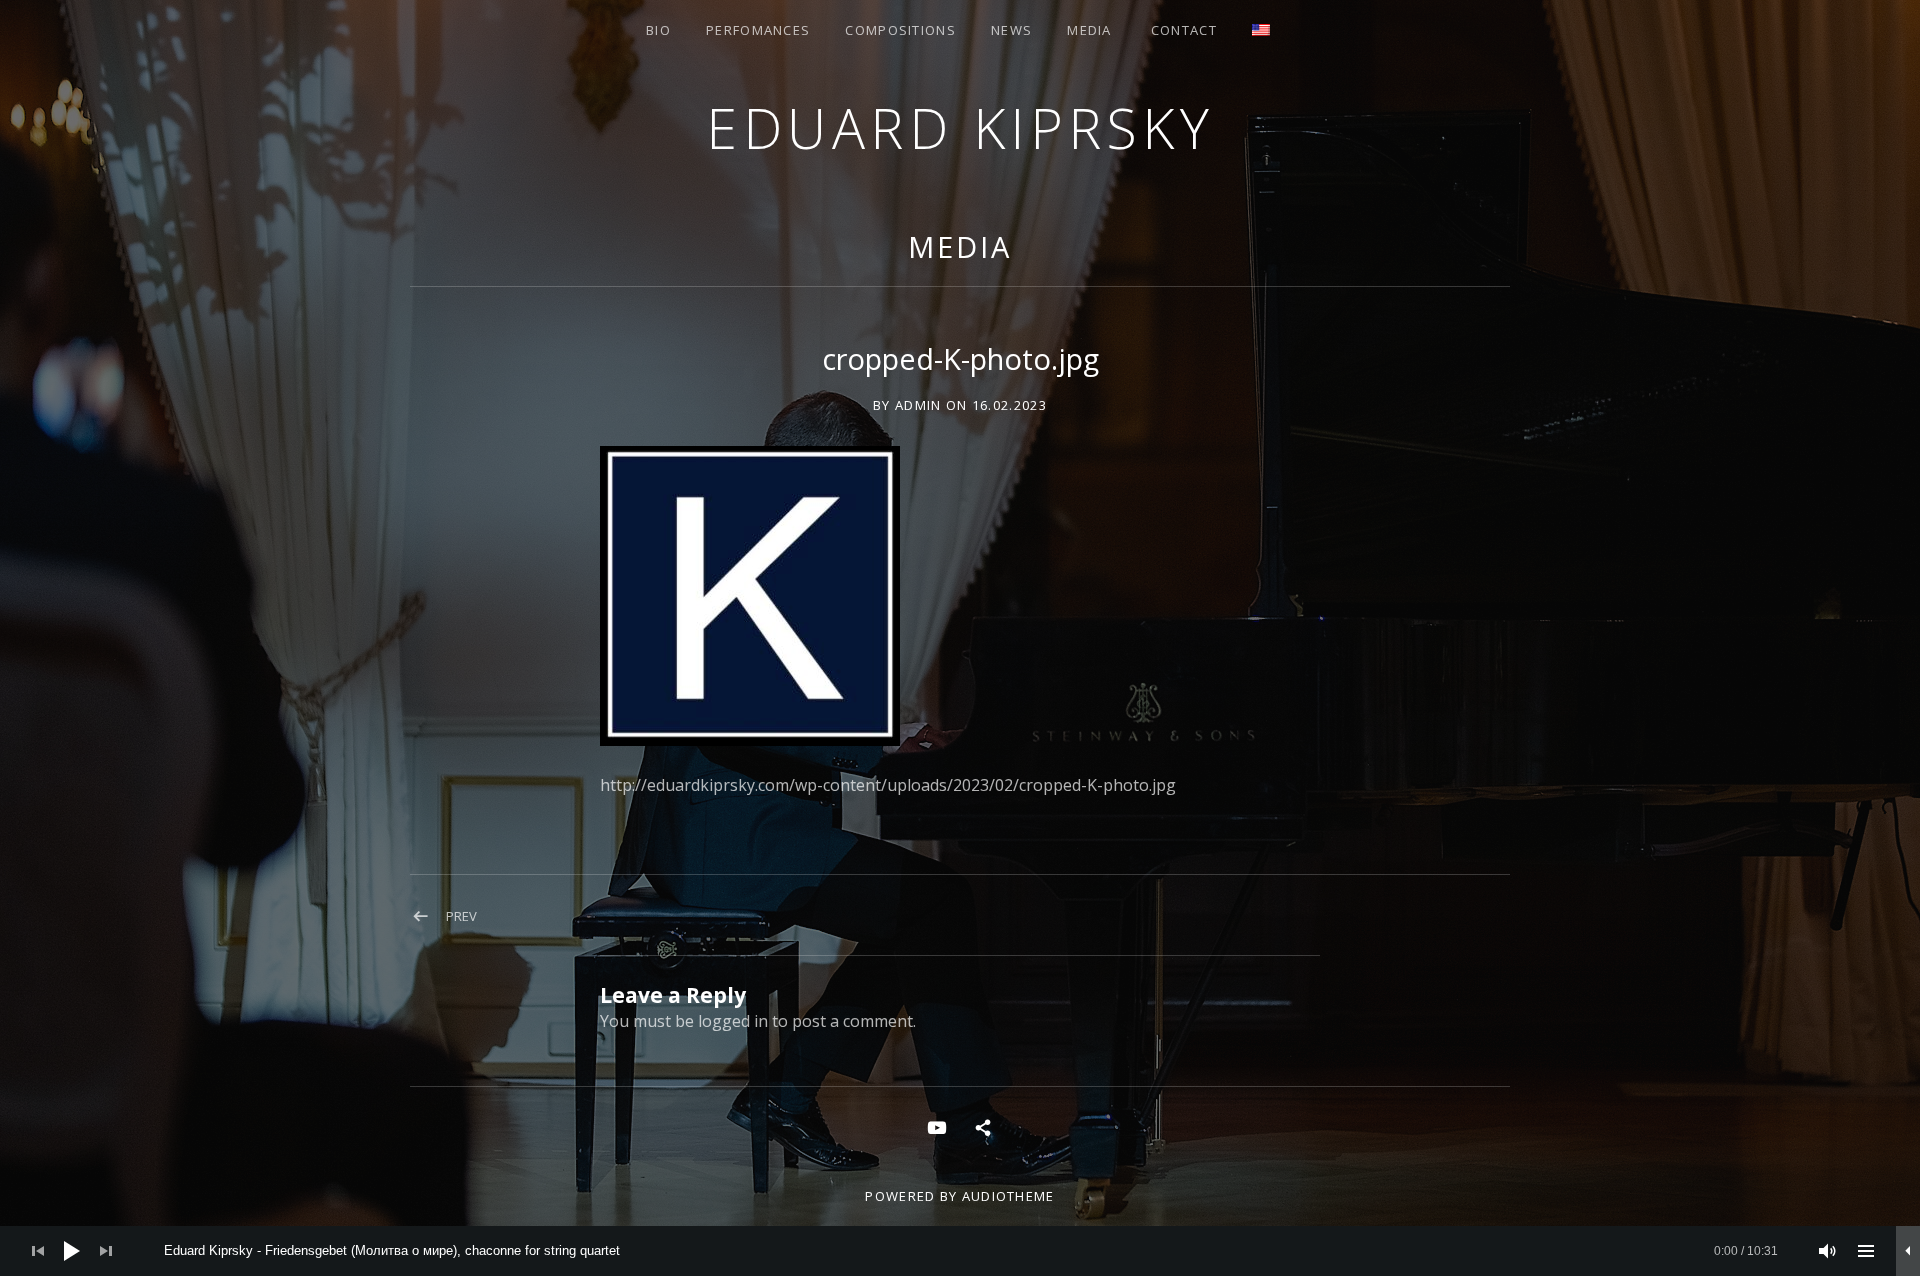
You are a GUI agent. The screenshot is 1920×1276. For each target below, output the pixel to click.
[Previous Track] (38, 1251)
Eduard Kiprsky (960, 127)
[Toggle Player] (1908, 1251)
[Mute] (1828, 1251)
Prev (461, 916)
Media (1089, 30)
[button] (750, 596)
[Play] (72, 1251)
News (1011, 30)
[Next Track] (106, 1251)
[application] (960, 1251)
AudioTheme (1008, 1196)
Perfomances (758, 30)
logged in (733, 1021)
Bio (658, 30)
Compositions (900, 30)
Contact (1184, 30)
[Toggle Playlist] (1866, 1251)
